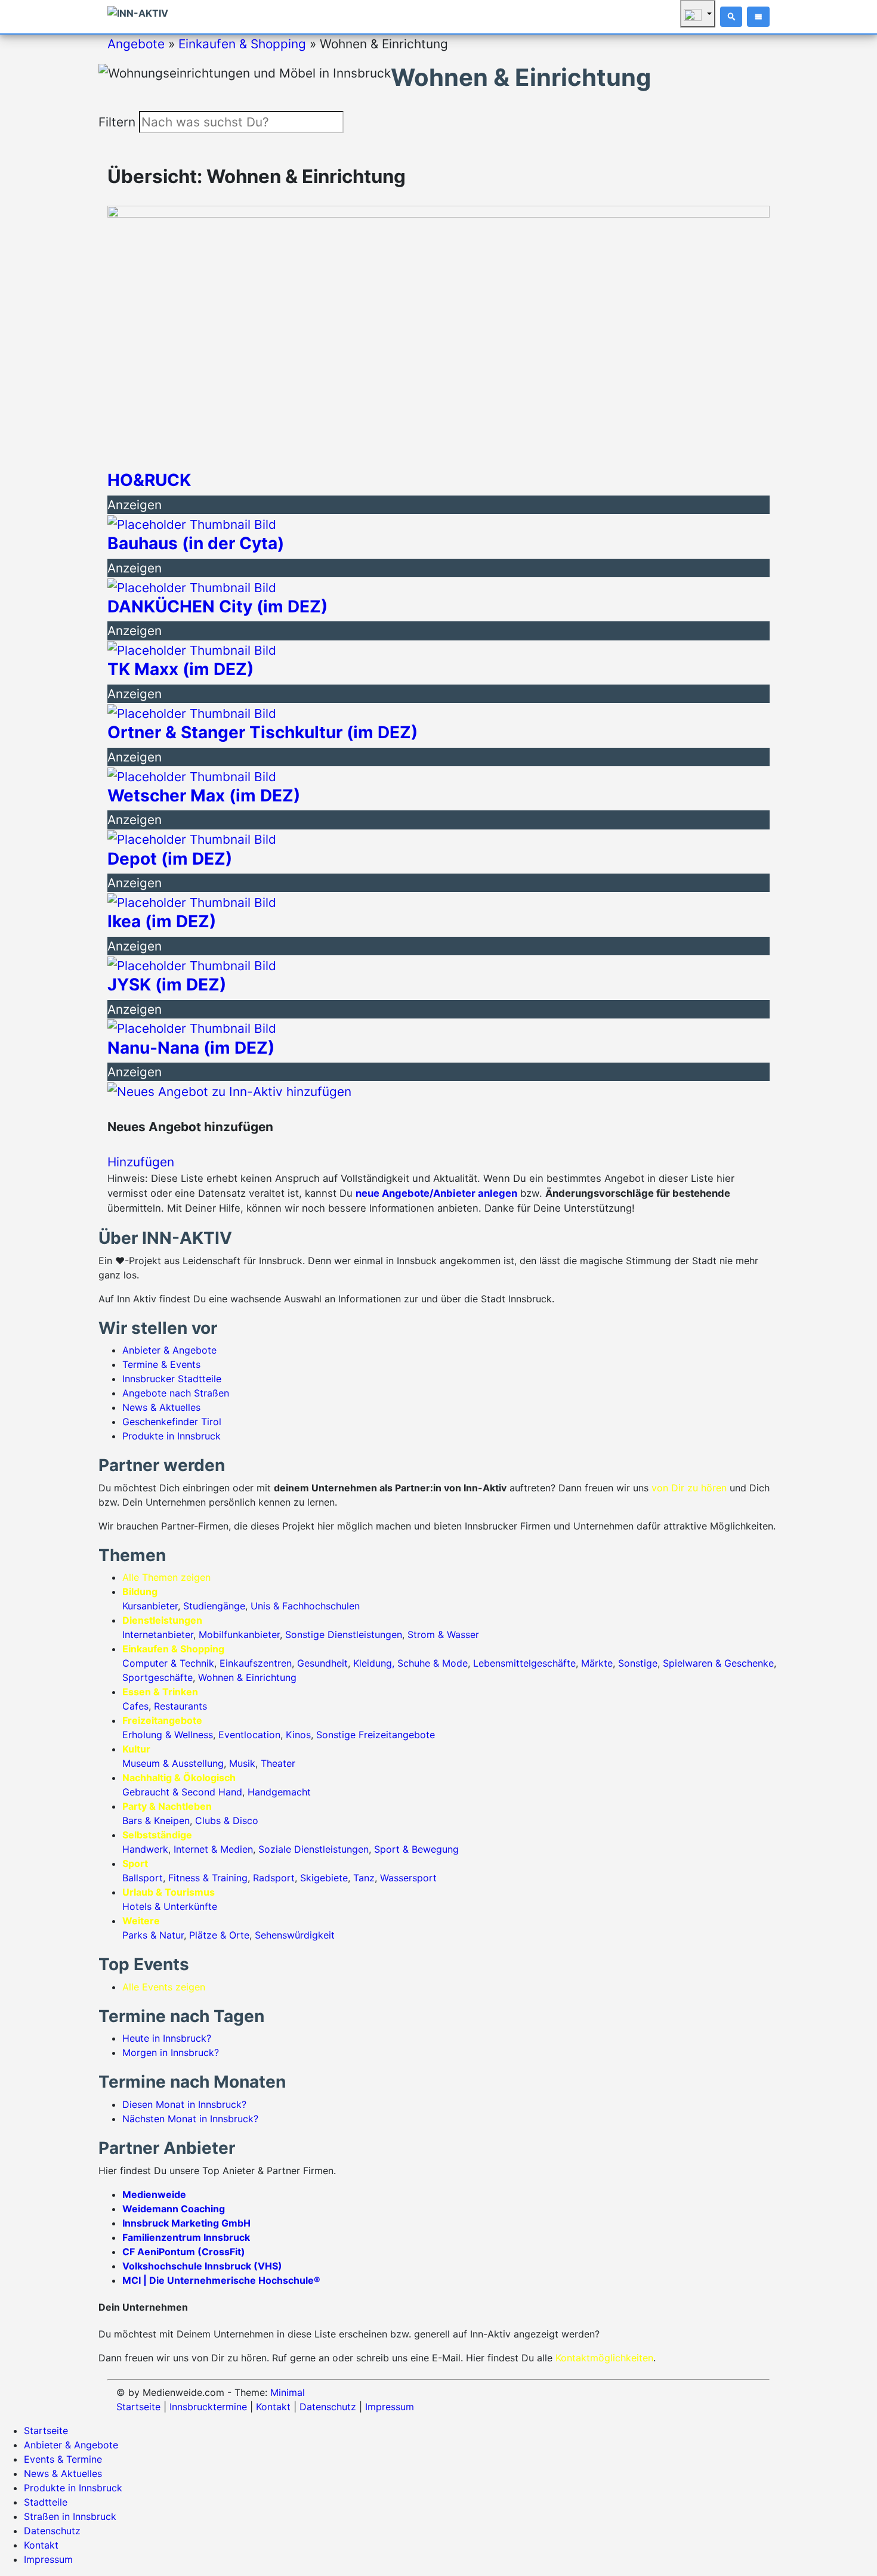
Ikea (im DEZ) (162, 922)
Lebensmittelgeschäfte (524, 1663)
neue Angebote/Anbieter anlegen (436, 1193)
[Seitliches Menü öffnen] (758, 17)
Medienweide (154, 2194)
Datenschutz (328, 2407)
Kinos (298, 1735)
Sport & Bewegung (416, 1849)
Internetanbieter (158, 1634)
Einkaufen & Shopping (242, 44)
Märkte (597, 1663)
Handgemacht (279, 1792)
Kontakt (273, 2407)
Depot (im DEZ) (170, 859)
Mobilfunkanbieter (239, 1634)
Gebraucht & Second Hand (182, 1792)
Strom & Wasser (443, 1634)
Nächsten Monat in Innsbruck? (190, 2119)
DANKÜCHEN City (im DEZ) (217, 607)
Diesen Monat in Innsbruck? (184, 2104)
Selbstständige (157, 1835)
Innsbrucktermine (208, 2407)
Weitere (141, 1921)
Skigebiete (324, 1878)
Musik (242, 1763)
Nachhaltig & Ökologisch (179, 1778)
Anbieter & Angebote (169, 1350)
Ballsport (143, 1878)
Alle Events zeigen (164, 1987)
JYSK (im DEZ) (167, 985)
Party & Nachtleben (167, 1806)
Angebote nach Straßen (176, 1393)
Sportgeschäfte (158, 1677)
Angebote (136, 44)
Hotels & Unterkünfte (170, 1906)
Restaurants (180, 1706)
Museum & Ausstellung (173, 1763)
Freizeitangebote (162, 1720)
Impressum (390, 2407)
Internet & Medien (213, 1849)
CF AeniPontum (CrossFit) (184, 2252)
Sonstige (638, 1663)
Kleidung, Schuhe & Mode (410, 1663)
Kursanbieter (150, 1606)
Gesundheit (322, 1663)
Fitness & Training (208, 1878)
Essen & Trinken (160, 1692)
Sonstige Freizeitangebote (376, 1735)
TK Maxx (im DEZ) (180, 669)
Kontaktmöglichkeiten (604, 2358)
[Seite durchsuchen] (731, 17)
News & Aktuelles (161, 1407)
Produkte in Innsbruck (172, 1436)
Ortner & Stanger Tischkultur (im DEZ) (263, 733)
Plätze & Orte (219, 1935)
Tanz (364, 1878)
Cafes (135, 1706)
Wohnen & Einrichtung (247, 1677)
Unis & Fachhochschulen (305, 1606)
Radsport (274, 1878)
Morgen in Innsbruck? (171, 2052)
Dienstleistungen (162, 1620)
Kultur (136, 1749)
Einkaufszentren (256, 1663)
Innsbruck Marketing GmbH (186, 2223)
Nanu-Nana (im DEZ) (191, 1048)
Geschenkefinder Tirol (172, 1422)
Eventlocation (249, 1735)
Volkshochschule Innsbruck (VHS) (202, 2266)
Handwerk (145, 1849)
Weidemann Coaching (174, 2209)
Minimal (288, 2392)
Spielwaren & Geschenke (718, 1663)
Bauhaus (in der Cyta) (196, 544)
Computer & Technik (168, 1663)
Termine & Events (161, 1364)
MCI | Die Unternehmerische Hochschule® (221, 2280)
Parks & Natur (153, 1935)
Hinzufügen (141, 1162)
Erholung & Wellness (168, 1735)
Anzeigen (135, 505)
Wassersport (408, 1878)
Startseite (138, 2407)
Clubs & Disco (227, 1820)
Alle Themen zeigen (166, 1577)
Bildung (140, 1592)
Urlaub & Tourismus (169, 1892)
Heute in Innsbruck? (167, 2038)
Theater (278, 1763)
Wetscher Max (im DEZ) (204, 796)
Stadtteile (46, 2502)
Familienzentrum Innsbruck (186, 2237)
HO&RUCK (149, 480)
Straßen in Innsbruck (70, 2516)
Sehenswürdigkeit (295, 1935)
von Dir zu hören (689, 1488)
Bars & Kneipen (156, 1820)
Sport (135, 1863)
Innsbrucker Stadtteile (172, 1379)
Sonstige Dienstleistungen (344, 1634)
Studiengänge (214, 1606)
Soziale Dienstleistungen (314, 1849)
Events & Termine (63, 2459)
